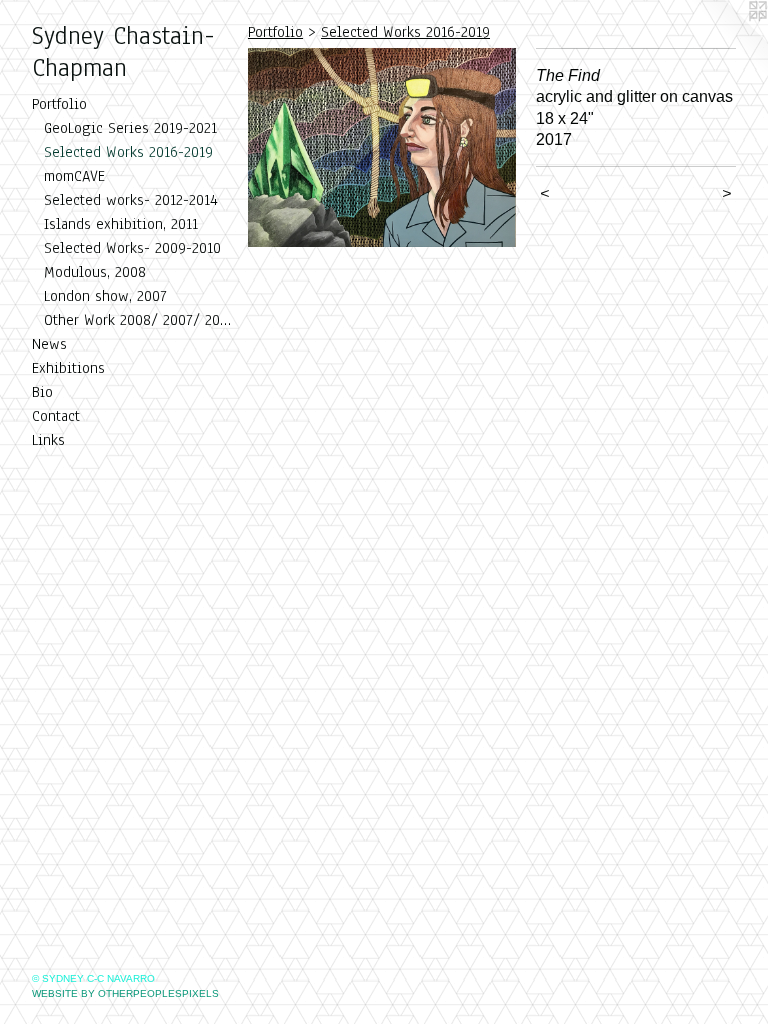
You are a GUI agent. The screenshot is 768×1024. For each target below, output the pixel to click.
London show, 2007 (105, 296)
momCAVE (74, 176)
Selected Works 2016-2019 (128, 152)
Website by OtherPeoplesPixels (125, 993)
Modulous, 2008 (95, 272)
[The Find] (382, 147)
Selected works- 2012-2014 (131, 200)
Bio (42, 392)
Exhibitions (68, 368)
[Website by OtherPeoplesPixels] (728, 40)
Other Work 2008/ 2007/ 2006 (138, 320)
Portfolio (59, 104)
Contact (56, 416)
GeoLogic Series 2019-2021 (130, 128)
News (49, 344)
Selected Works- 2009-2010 (132, 248)
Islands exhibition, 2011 (121, 224)
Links (48, 440)
